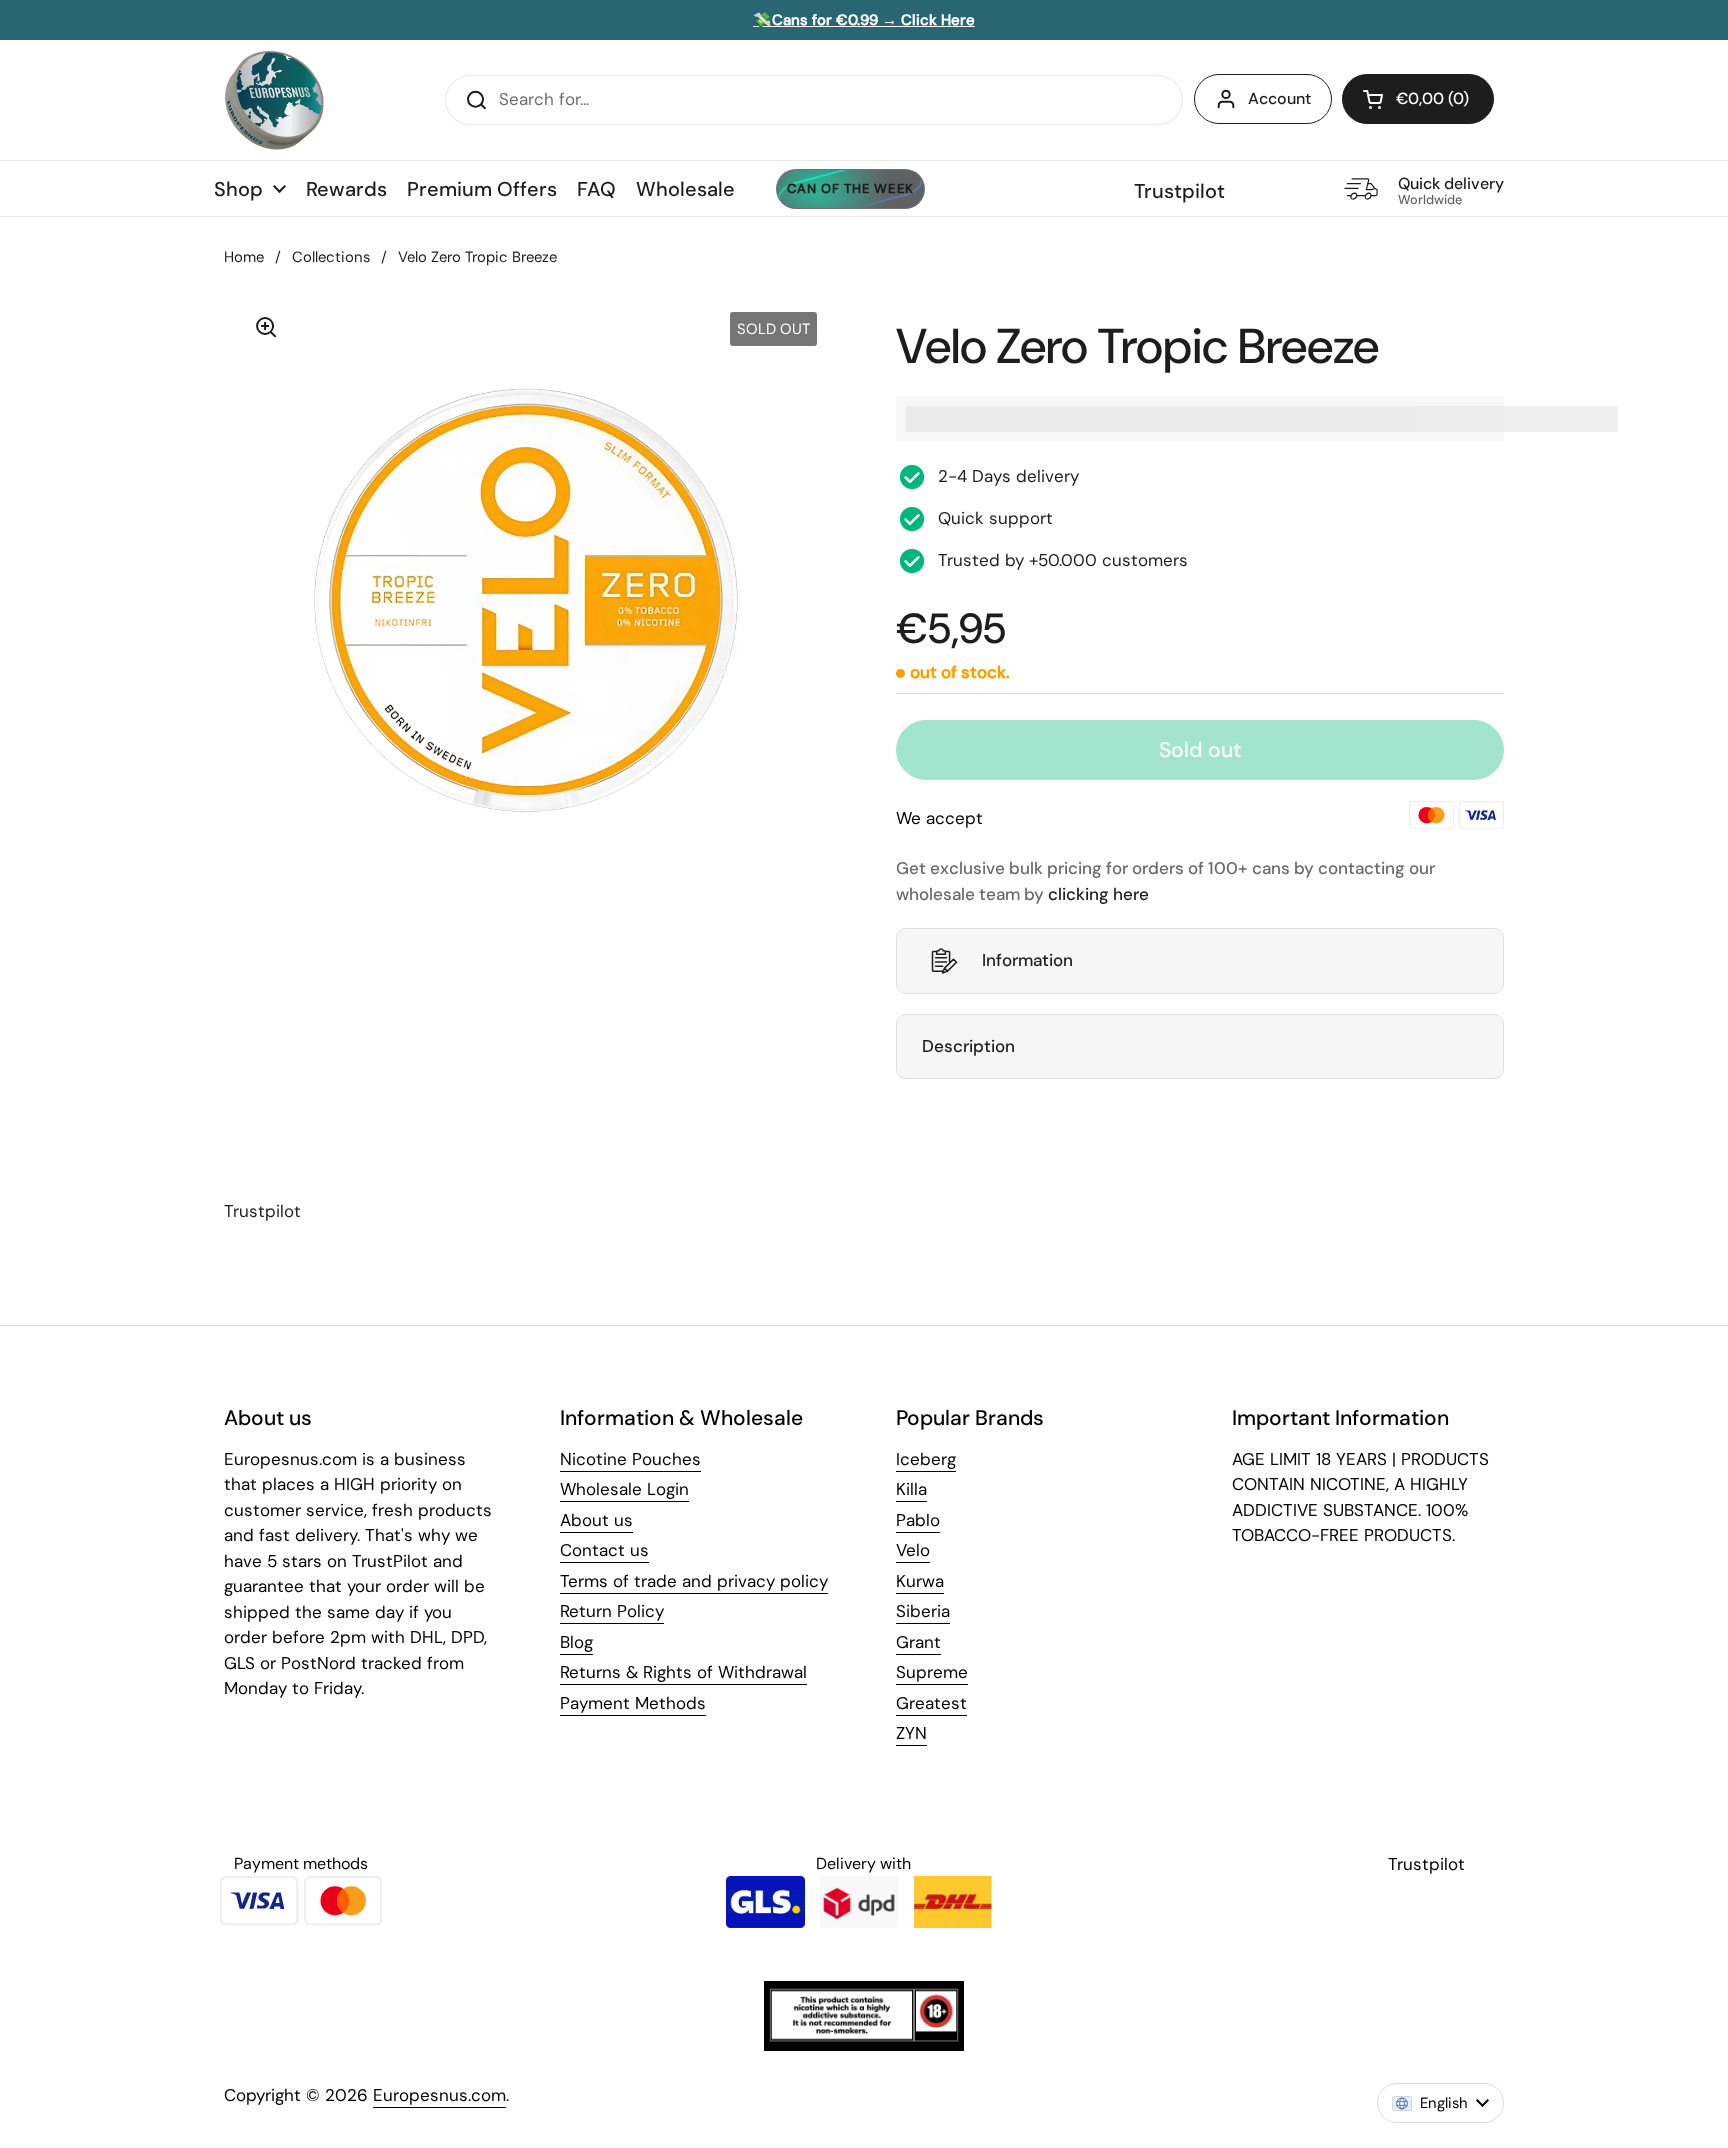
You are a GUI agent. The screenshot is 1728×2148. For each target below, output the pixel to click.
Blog (576, 1642)
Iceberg (926, 1459)
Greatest (931, 1703)
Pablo (918, 1520)
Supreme (932, 1672)
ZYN (911, 1733)
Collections (331, 257)
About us (596, 1520)
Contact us (604, 1550)
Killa (911, 1489)
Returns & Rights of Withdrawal (683, 1672)
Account (1279, 98)
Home (244, 257)
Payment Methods (633, 1703)
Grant (918, 1642)
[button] (1418, 99)
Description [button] (968, 1046)
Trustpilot (1179, 191)
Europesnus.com (439, 2095)
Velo (913, 1550)
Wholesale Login (624, 1489)
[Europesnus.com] (274, 100)
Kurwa (920, 1581)
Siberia (923, 1611)
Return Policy (612, 1611)
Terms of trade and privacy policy (694, 1581)
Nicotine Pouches (630, 1459)
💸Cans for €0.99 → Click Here (864, 20)
